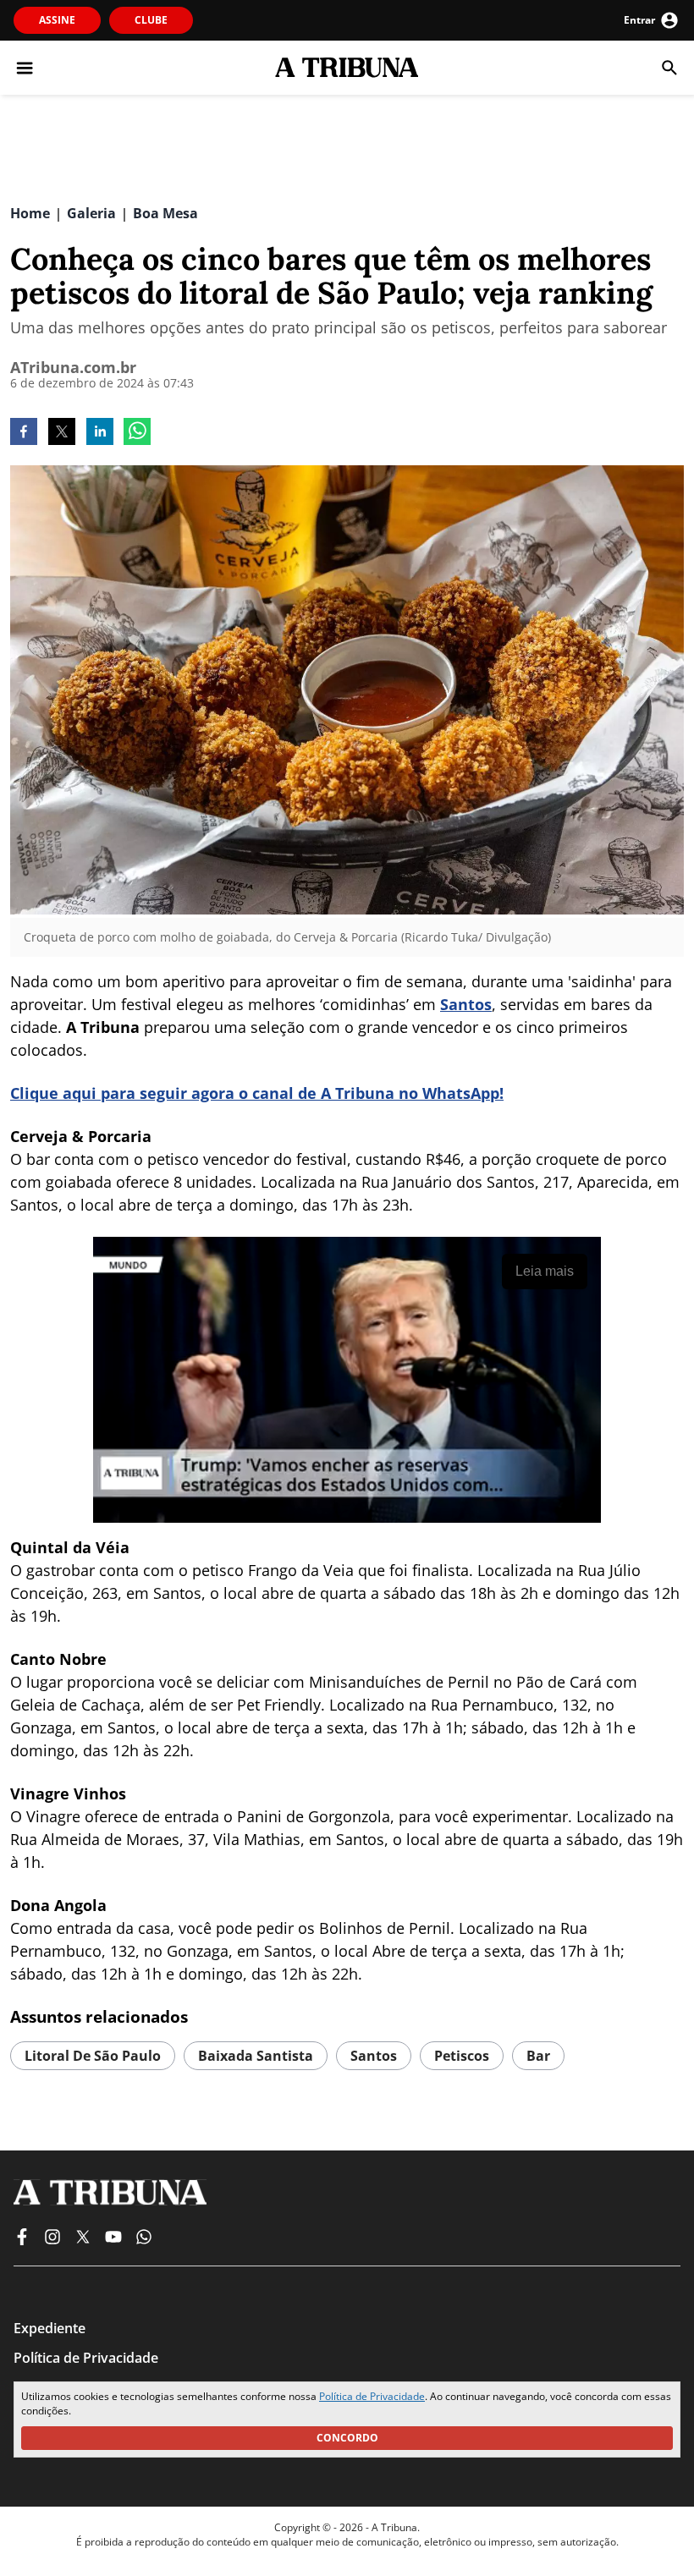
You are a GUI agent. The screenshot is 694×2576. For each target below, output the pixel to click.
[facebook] (24, 433)
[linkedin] (100, 433)
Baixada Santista (256, 2056)
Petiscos (462, 2056)
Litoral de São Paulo (93, 2056)
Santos (466, 1004)
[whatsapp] (137, 433)
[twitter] (62, 433)
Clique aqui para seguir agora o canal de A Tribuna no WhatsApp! (257, 1093)
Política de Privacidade (372, 2396)
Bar (538, 2056)
